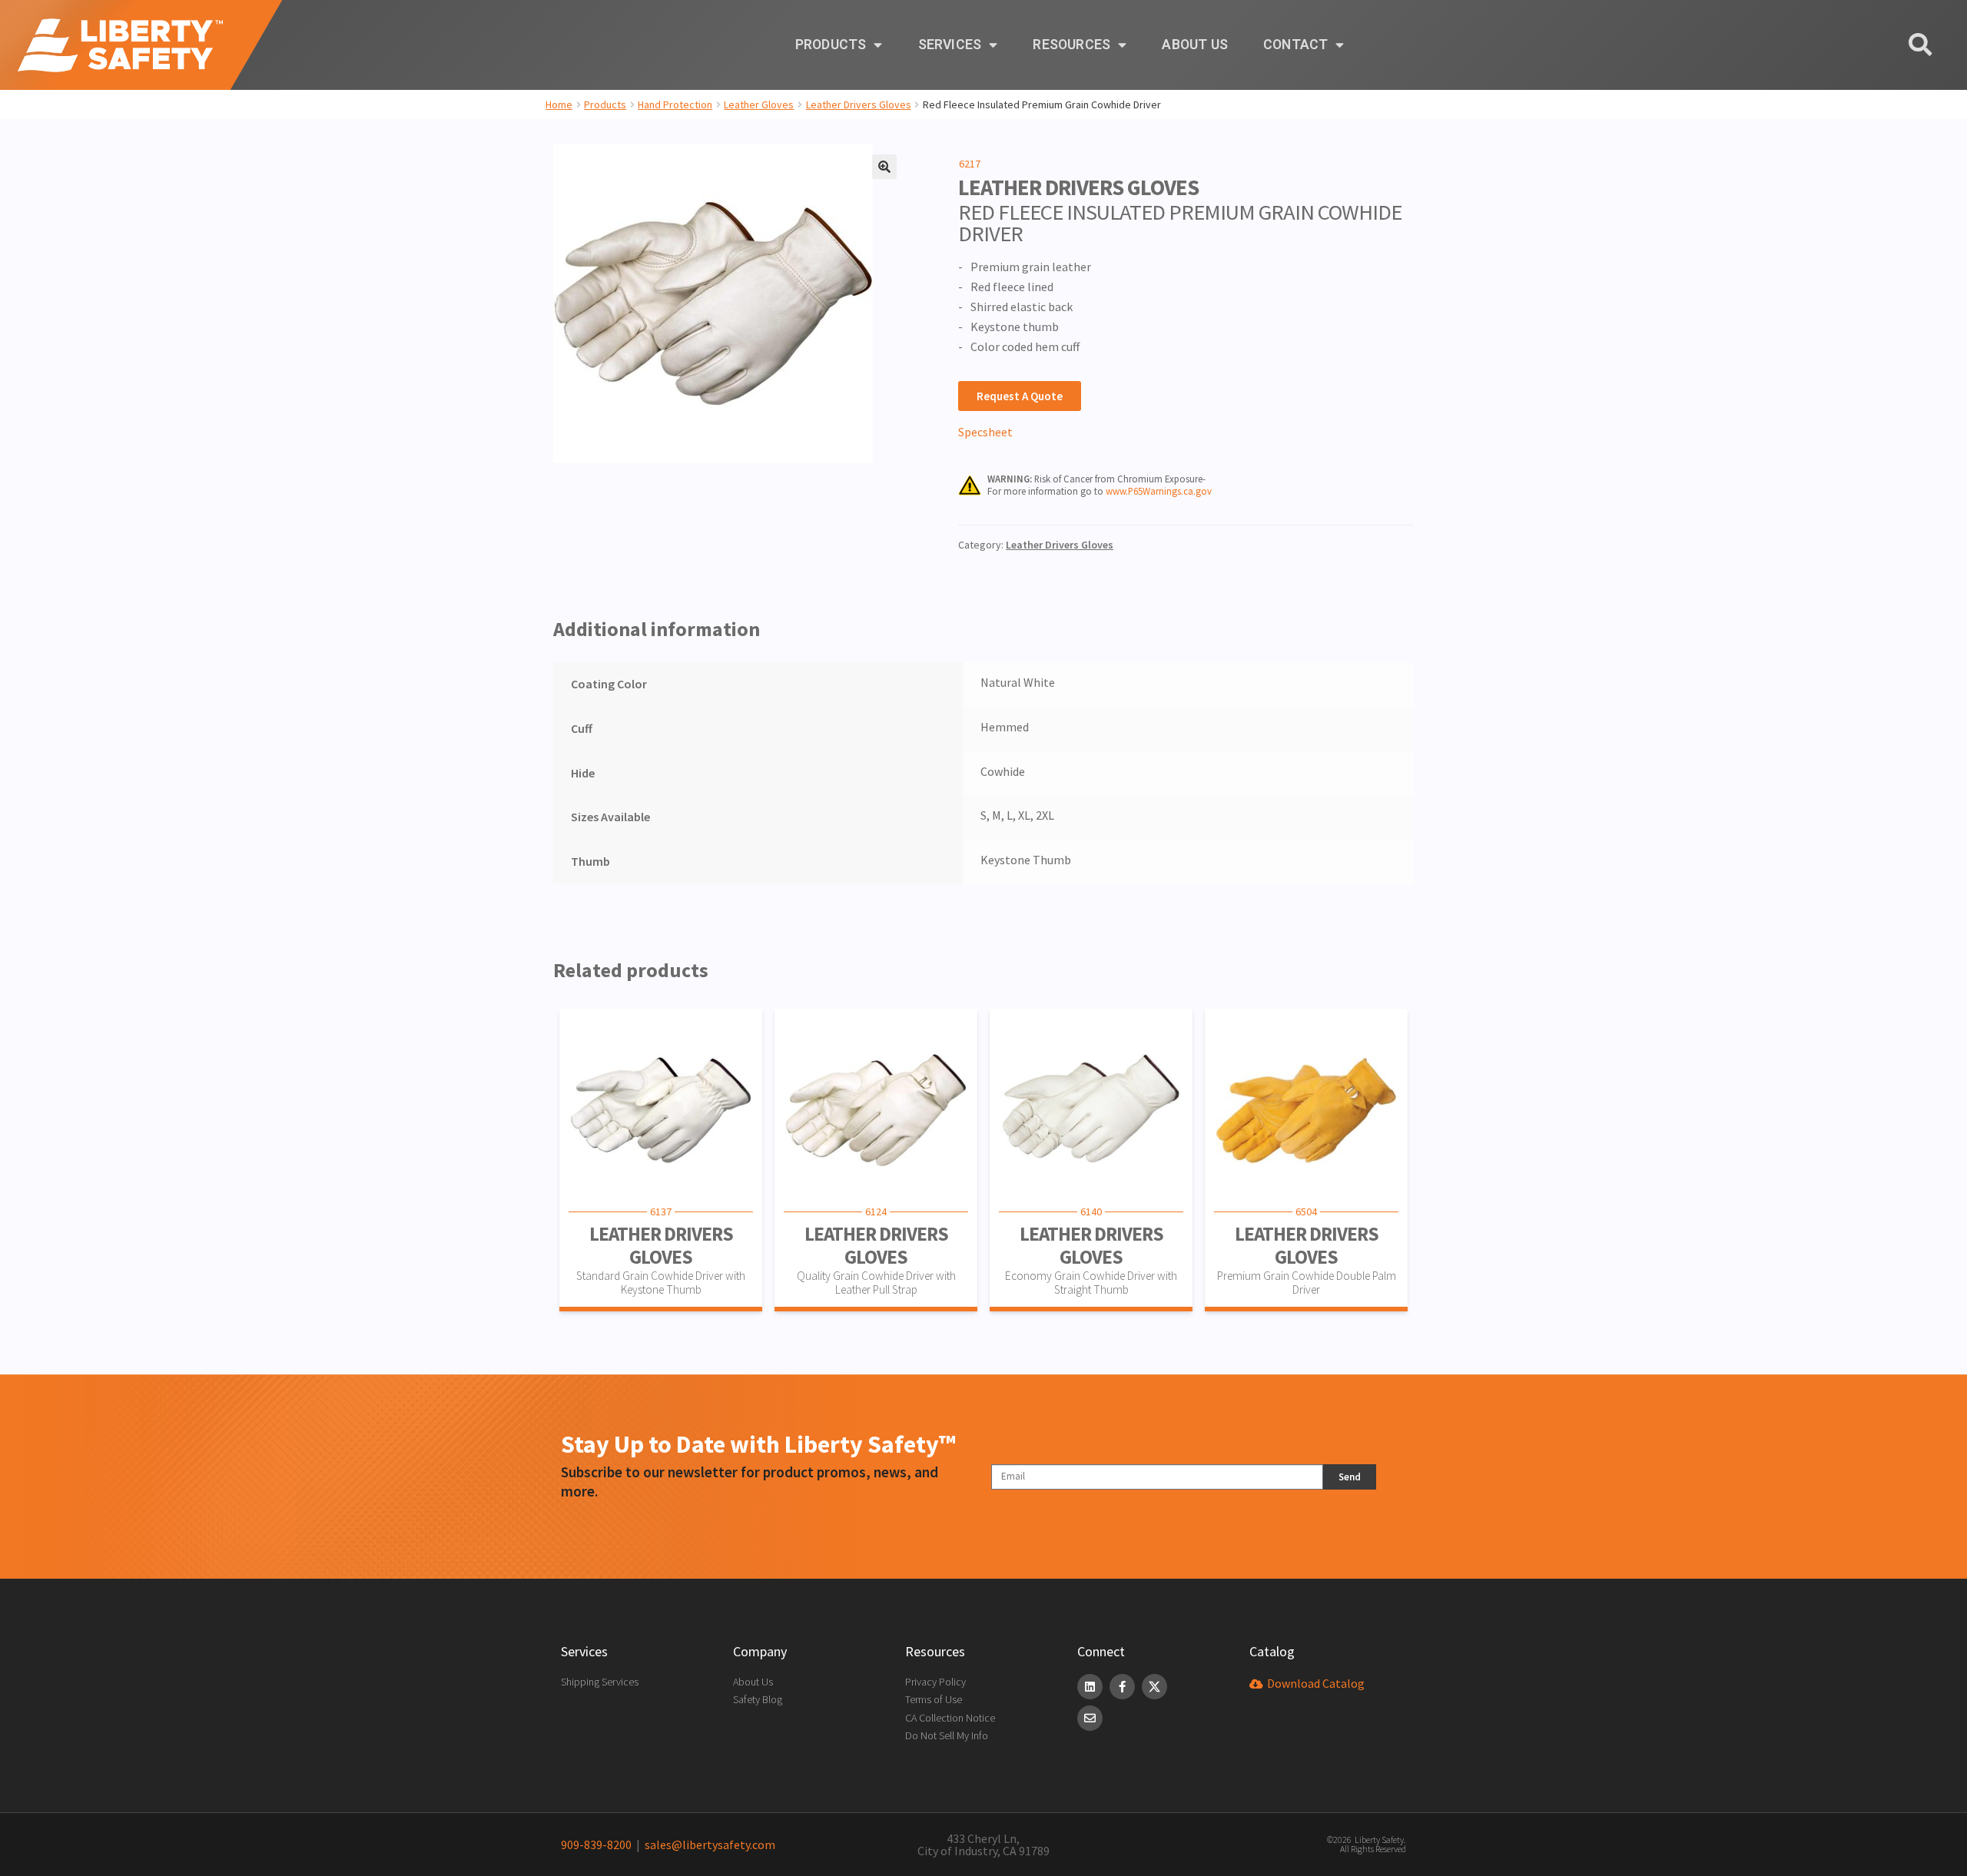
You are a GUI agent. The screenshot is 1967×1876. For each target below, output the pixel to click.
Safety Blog (758, 1699)
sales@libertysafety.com (708, 1845)
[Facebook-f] (1122, 1687)
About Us (1195, 45)
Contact (1295, 45)
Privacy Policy (935, 1682)
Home (559, 104)
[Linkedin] (1090, 1687)
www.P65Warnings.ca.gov (1159, 491)
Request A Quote (1020, 396)
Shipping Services (600, 1682)
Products (831, 45)
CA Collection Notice (950, 1718)
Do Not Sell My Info (947, 1735)
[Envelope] (1090, 1718)
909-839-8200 (596, 1845)
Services (950, 45)
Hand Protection (675, 104)
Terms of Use (934, 1699)
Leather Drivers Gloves (859, 104)
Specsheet (985, 432)
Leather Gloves (759, 104)
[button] (884, 167)
